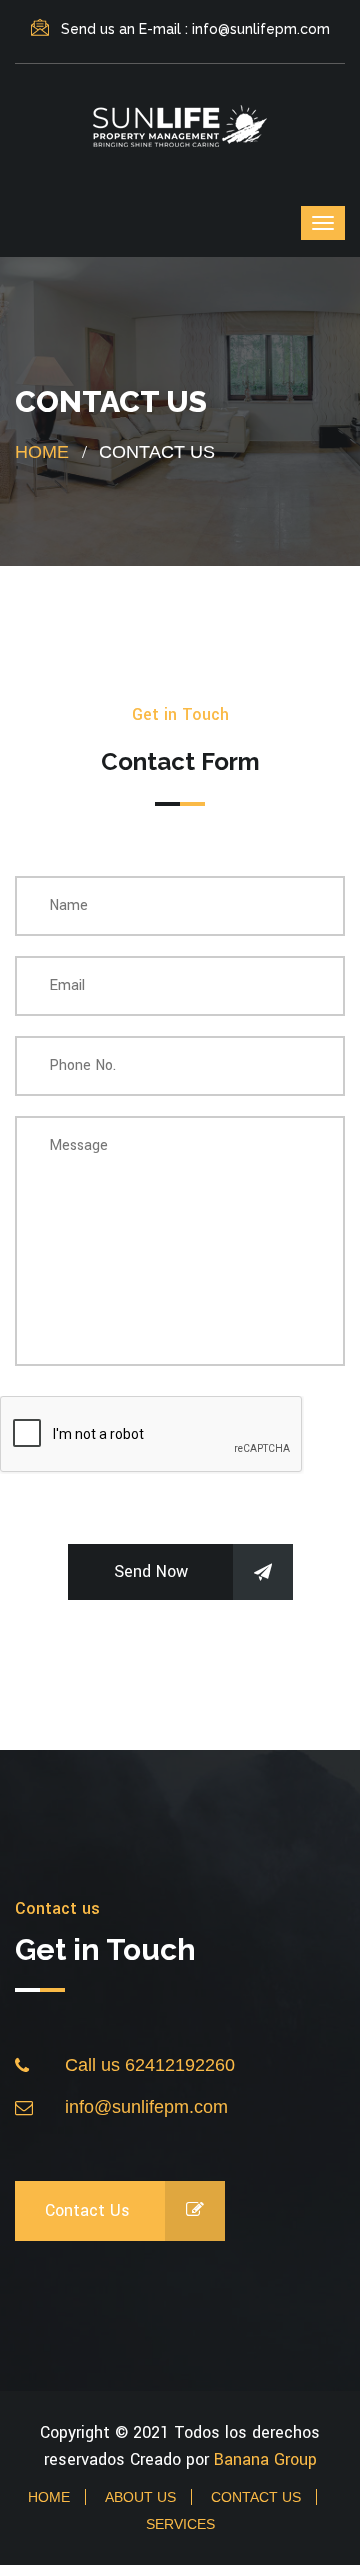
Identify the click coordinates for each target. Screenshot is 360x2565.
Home (42, 452)
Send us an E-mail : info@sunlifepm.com (195, 29)
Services (180, 2524)
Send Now (151, 1571)
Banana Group (265, 2459)
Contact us (87, 2210)
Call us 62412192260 (150, 2065)
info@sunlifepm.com (146, 2107)
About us (140, 2497)
